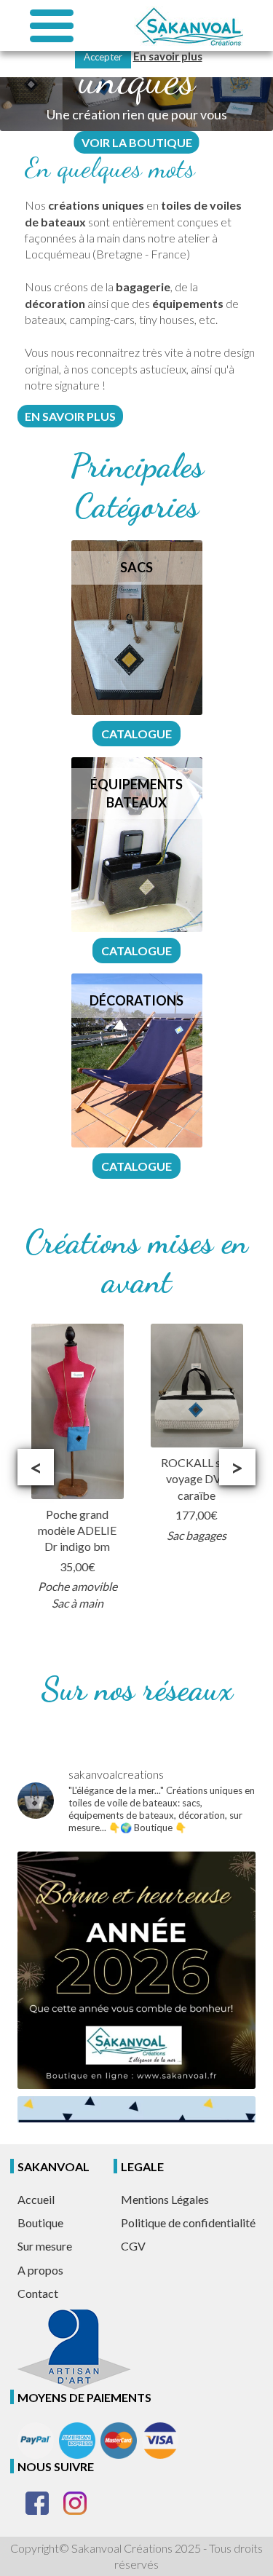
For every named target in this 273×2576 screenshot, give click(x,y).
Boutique (40, 2223)
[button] (36, 1467)
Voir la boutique (137, 142)
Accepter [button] (103, 57)
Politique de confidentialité (188, 2223)
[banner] (189, 26)
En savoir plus (168, 56)
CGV (133, 2246)
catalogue (136, 734)
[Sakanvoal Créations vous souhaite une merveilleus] (136, 1970)
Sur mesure (45, 2246)
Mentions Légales (165, 2199)
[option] (77, 1467)
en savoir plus (70, 416)
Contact (38, 2293)
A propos (40, 2270)
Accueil (36, 2199)
